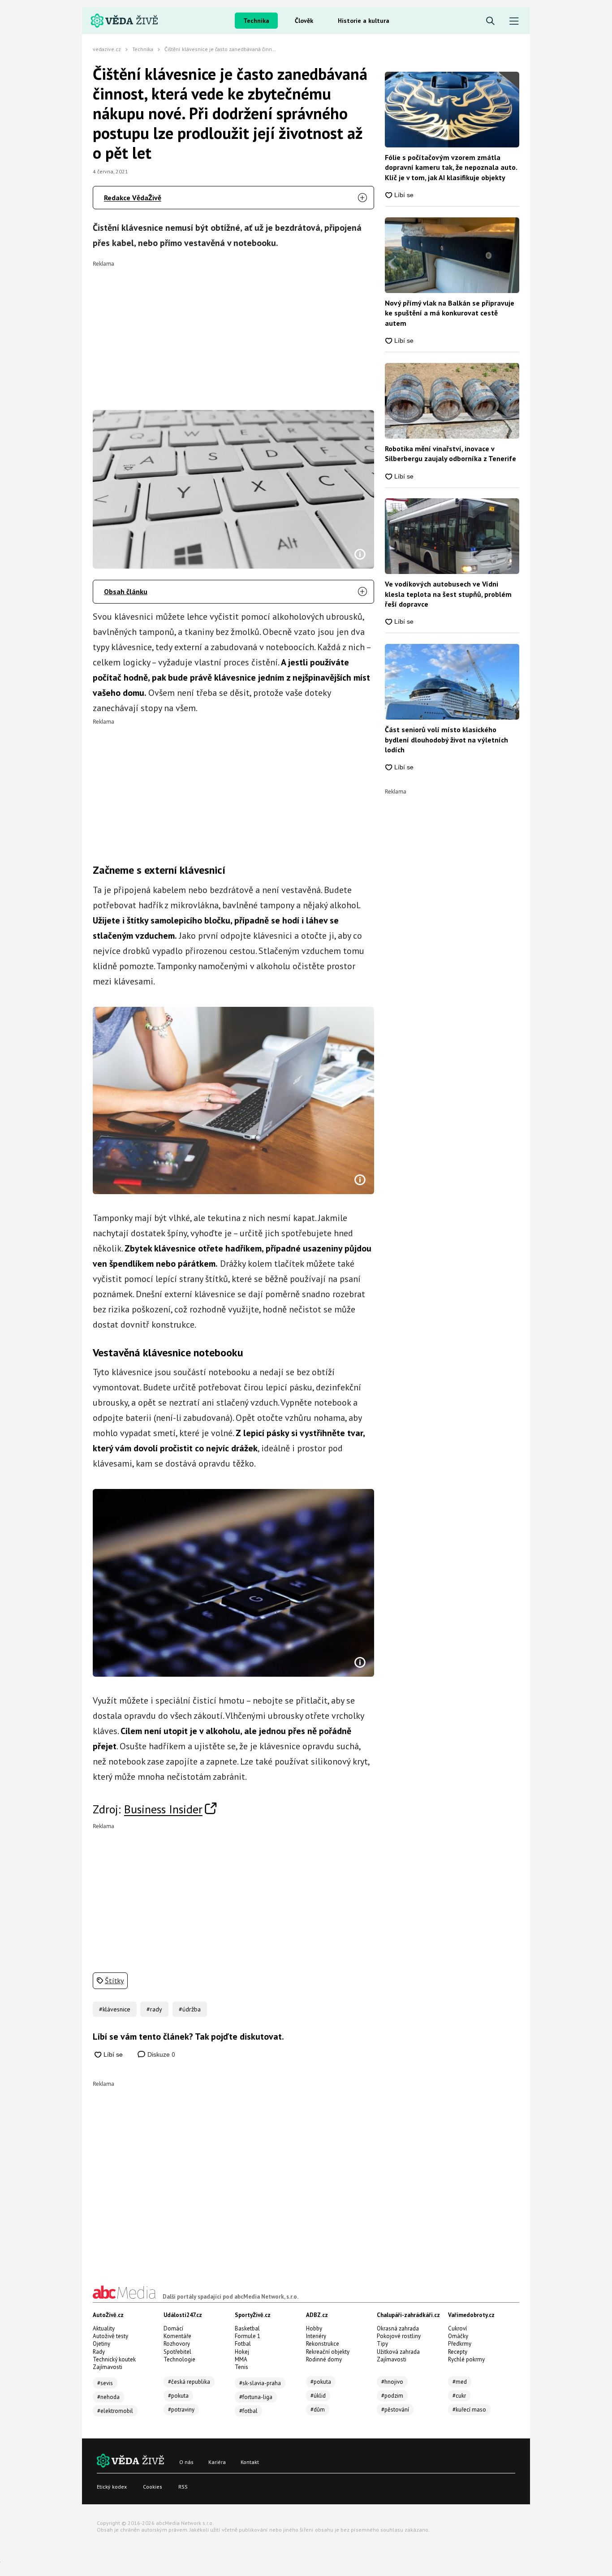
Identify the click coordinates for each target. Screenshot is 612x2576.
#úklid (318, 2396)
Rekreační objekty (328, 2352)
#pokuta (178, 2396)
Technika (256, 21)
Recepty (458, 2352)
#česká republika (189, 2382)
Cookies (153, 2487)
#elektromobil (115, 2411)
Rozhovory (177, 2344)
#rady (154, 2009)
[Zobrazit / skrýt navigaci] (514, 21)
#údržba (190, 2009)
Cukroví (457, 2328)
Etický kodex (112, 2487)
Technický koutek (114, 2359)
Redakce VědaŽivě (133, 198)
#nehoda (108, 2397)
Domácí (173, 2328)
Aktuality (104, 2328)
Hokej (242, 2352)
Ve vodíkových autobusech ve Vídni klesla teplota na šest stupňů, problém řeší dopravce (448, 594)
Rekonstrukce (323, 2344)
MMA (241, 2359)
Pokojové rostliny (399, 2336)
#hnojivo (392, 2382)
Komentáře (177, 2336)
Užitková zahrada (398, 2352)
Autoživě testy (110, 2336)
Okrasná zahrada (398, 2328)
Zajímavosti (108, 2367)
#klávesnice (115, 2009)
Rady (99, 2352)
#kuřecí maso (469, 2410)
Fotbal (243, 2344)
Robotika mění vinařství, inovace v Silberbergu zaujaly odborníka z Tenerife (450, 453)
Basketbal (247, 2328)
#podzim (392, 2396)
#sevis (105, 2383)
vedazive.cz (107, 49)
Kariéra (217, 2462)
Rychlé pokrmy (466, 2359)
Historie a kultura (364, 21)
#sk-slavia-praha (260, 2383)
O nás (186, 2462)
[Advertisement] (234, 329)
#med (460, 2382)
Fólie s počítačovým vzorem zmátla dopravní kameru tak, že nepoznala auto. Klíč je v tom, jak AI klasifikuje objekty (451, 167)
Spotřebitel (177, 2352)
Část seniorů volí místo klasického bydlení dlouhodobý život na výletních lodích (446, 740)
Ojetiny (101, 2344)
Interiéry (316, 2336)
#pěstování (395, 2410)
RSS (183, 2487)
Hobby (314, 2328)
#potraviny (181, 2410)
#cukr (459, 2396)
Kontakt (250, 2462)
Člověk (304, 21)
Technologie (179, 2359)
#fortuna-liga (256, 2397)
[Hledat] (490, 21)
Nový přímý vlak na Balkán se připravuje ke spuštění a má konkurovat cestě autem (450, 313)
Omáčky (458, 2336)
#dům (318, 2410)
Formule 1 (248, 2336)
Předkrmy (460, 2344)
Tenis (241, 2367)
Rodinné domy (324, 2359)
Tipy (382, 2344)
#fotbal (248, 2411)
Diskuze (160, 2054)
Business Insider (163, 1809)
